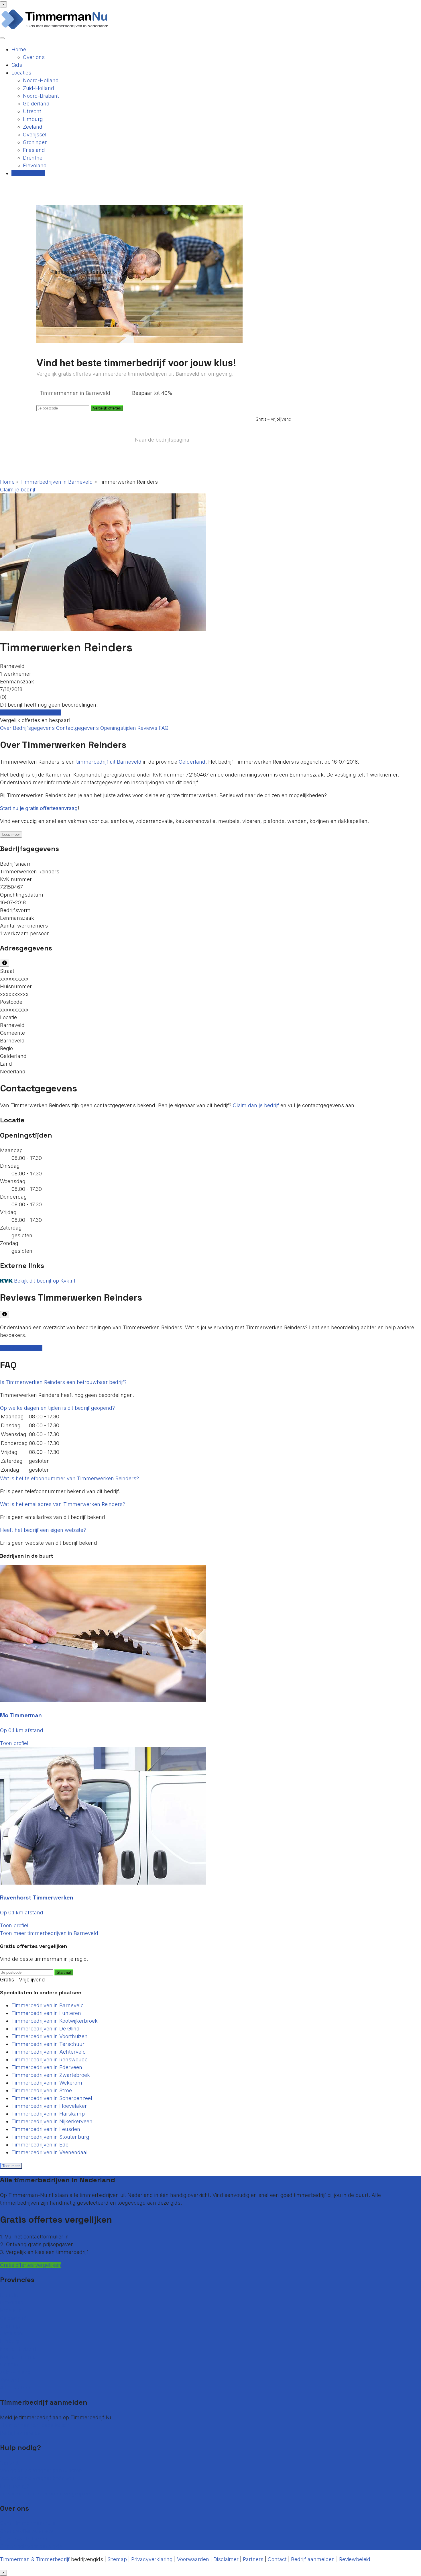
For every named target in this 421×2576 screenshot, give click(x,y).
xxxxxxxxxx (14, 979)
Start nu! (64, 1972)
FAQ (164, 728)
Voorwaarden (193, 2559)
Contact (9, 2463)
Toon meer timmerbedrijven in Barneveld (49, 1933)
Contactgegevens (78, 728)
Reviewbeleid (355, 2559)
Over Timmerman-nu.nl (28, 2523)
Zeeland (33, 127)
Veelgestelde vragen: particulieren (41, 2470)
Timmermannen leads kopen (35, 2425)
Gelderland (36, 104)
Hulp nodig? (14, 2486)
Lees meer (11, 835)
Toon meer (11, 2166)
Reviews (148, 728)
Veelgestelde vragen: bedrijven (37, 2478)
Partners (253, 2559)
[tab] (210, 1382)
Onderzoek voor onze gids (31, 2546)
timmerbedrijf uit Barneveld (109, 762)
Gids (17, 65)
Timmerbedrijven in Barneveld (57, 482)
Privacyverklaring (152, 2559)
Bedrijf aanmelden (22, 2433)
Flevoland (35, 165)
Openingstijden (119, 728)
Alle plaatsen (16, 2388)
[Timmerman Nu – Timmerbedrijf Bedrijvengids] (55, 29)
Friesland (34, 150)
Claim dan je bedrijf (256, 1105)
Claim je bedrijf (18, 490)
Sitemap (117, 2559)
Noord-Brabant (41, 96)
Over (6, 728)
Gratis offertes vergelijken (31, 712)
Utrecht (32, 111)
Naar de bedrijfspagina (162, 440)
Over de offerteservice (26, 2531)
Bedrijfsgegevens (35, 728)
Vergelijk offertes (107, 408)
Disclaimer (226, 2559)
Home (19, 49)
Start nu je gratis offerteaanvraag (39, 808)
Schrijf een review (21, 1348)
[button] (63, 1382)
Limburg (33, 119)
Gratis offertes (28, 173)
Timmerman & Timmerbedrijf (35, 2559)
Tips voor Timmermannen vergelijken (45, 2494)
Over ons (34, 57)
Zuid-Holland (39, 88)
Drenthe (33, 158)
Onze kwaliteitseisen (24, 2539)
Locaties (21, 73)
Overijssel (35, 135)
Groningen (35, 142)
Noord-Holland (41, 80)
